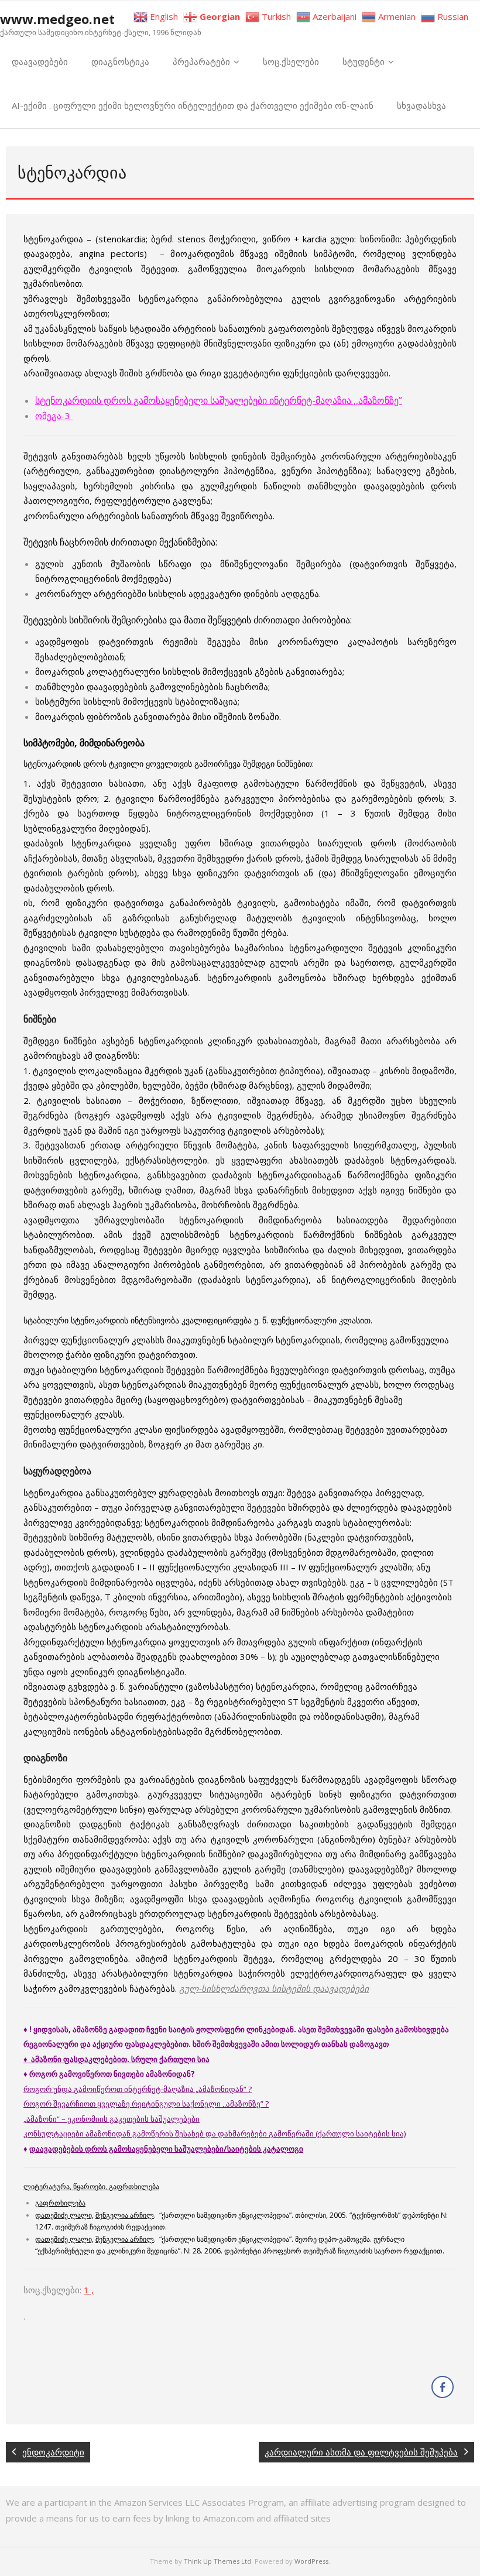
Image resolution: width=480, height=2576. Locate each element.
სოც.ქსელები (291, 61)
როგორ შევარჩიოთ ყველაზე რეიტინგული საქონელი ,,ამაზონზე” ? (146, 2104)
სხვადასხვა (421, 105)
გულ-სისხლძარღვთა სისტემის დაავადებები (274, 1988)
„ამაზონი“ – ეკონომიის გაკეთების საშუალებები (112, 2119)
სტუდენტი (364, 61)
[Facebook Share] (443, 2387)
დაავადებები (40, 61)
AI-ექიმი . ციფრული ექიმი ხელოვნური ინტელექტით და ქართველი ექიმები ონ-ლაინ (193, 105)
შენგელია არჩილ (125, 2215)
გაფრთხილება (60, 2203)
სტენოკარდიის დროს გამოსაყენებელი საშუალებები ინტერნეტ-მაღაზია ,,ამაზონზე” (219, 400)
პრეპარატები (201, 61)
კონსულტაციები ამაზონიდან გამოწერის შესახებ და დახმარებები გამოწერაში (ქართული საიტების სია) (215, 2133)
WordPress (311, 2561)
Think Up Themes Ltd (217, 2561)
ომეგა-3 (54, 416)
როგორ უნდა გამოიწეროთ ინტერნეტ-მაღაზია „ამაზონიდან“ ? (138, 2089)
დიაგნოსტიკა (120, 61)
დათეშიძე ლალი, (64, 2215)
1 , (89, 2290)
